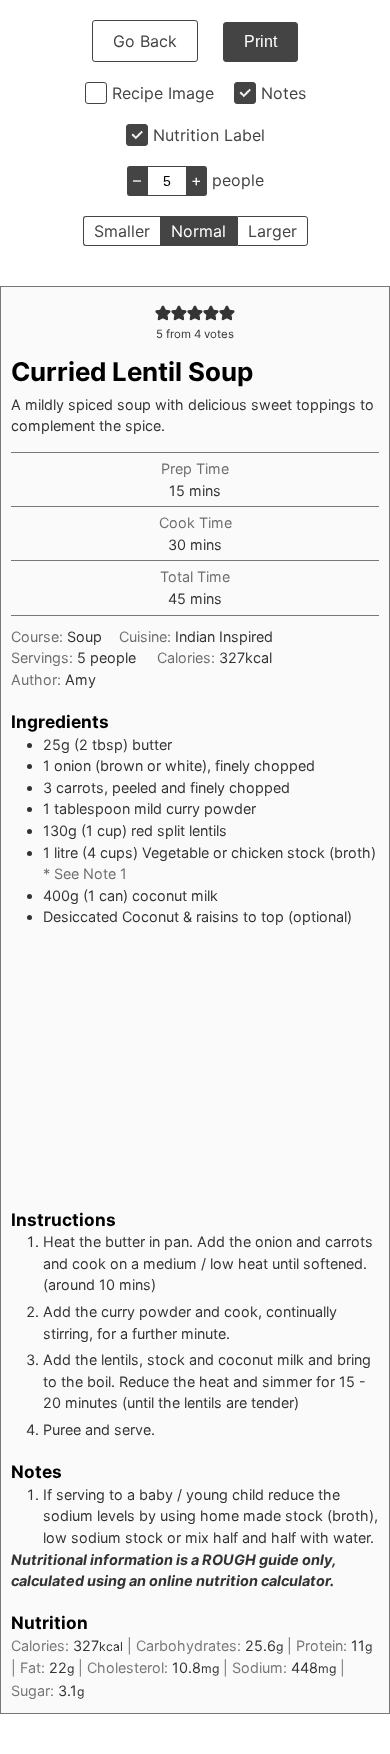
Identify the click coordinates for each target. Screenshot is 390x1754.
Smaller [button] (122, 231)
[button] (163, 312)
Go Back (145, 41)
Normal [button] (198, 231)
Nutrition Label (209, 135)
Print (260, 41)
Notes (283, 93)
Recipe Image (163, 93)
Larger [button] (272, 231)
